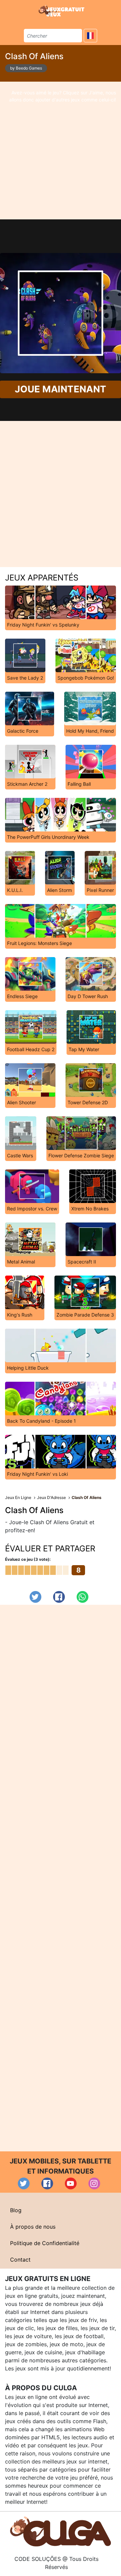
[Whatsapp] (83, 1597)
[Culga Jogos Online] (61, 2531)
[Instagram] (94, 2183)
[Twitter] (35, 1597)
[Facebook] (59, 1597)
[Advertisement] (61, 151)
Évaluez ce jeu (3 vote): (28, 1559)
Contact (20, 2260)
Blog (16, 2210)
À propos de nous (33, 2227)
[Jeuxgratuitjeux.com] (62, 11)
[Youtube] (71, 2183)
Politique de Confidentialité (45, 2243)
